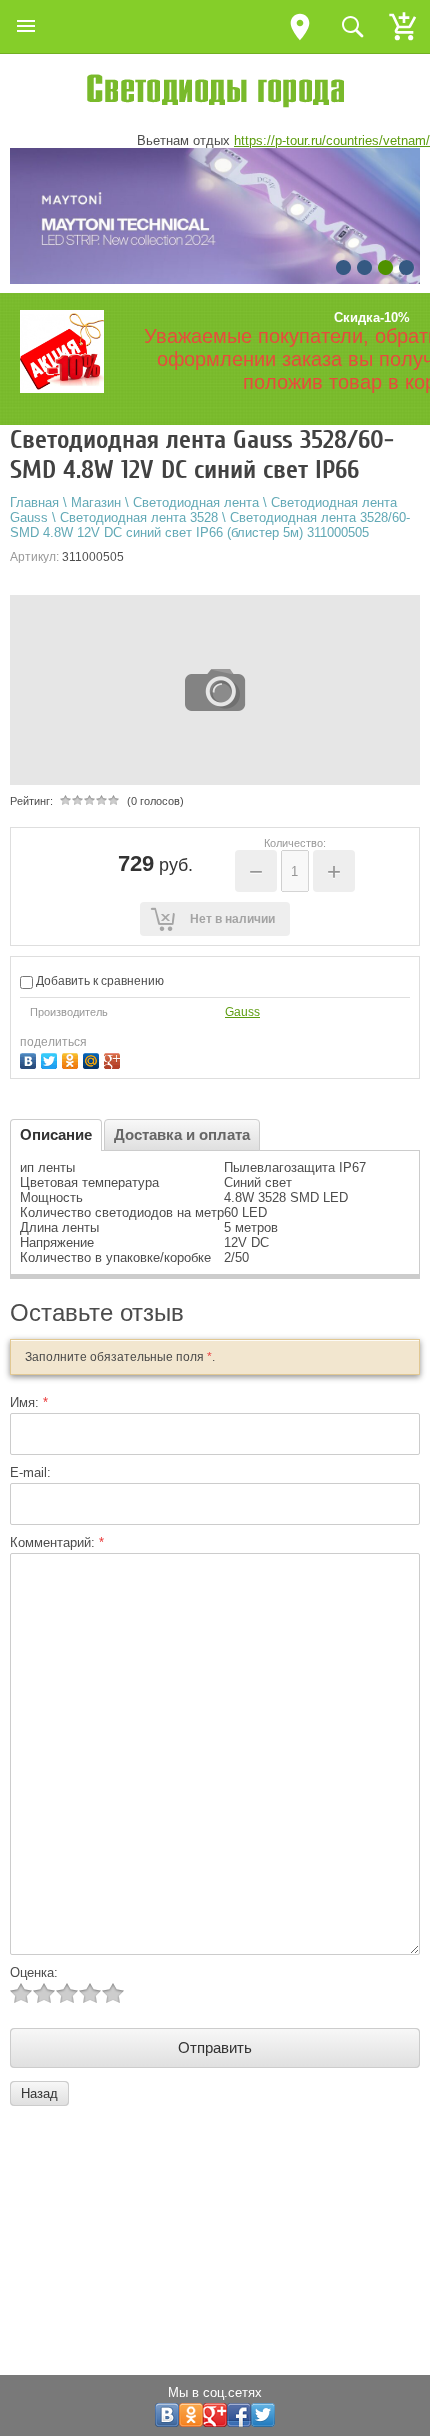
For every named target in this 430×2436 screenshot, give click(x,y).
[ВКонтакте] (30, 1058)
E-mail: (30, 1472)
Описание (56, 1134)
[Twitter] (51, 1058)
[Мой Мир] (93, 1058)
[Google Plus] (114, 1058)
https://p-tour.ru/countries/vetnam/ (332, 140)
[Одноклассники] (72, 1058)
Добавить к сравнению (98, 981)
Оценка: (34, 1972)
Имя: (29, 1402)
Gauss (242, 1012)
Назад (39, 2093)
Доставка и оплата (182, 1134)
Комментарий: (57, 1542)
